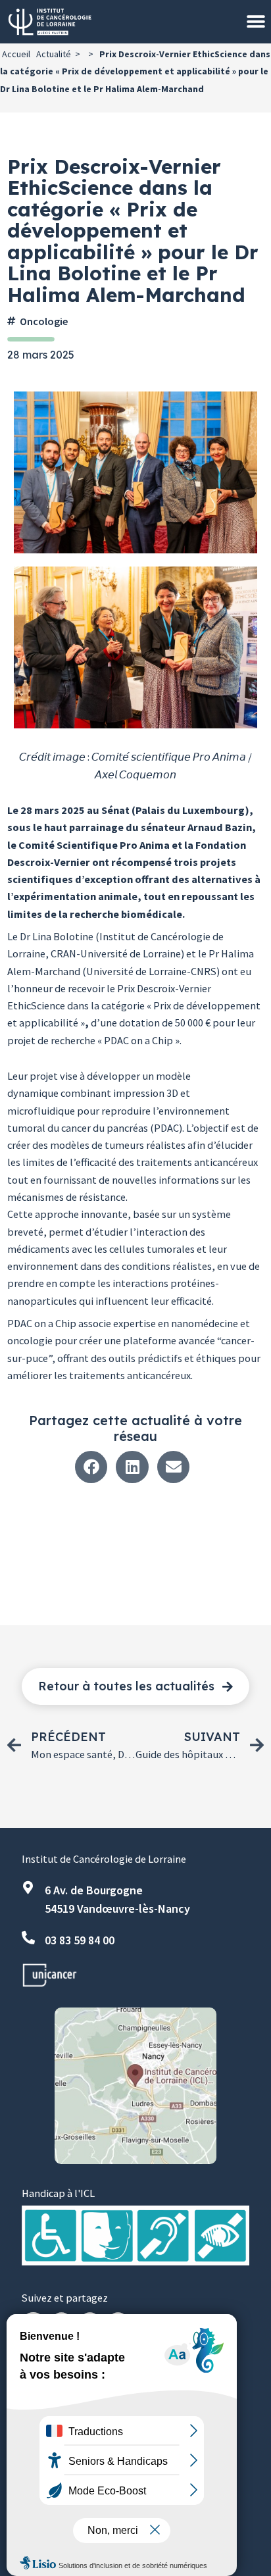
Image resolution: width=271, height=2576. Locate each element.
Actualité (54, 54)
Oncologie (44, 321)
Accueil (16, 54)
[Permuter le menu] (256, 22)
